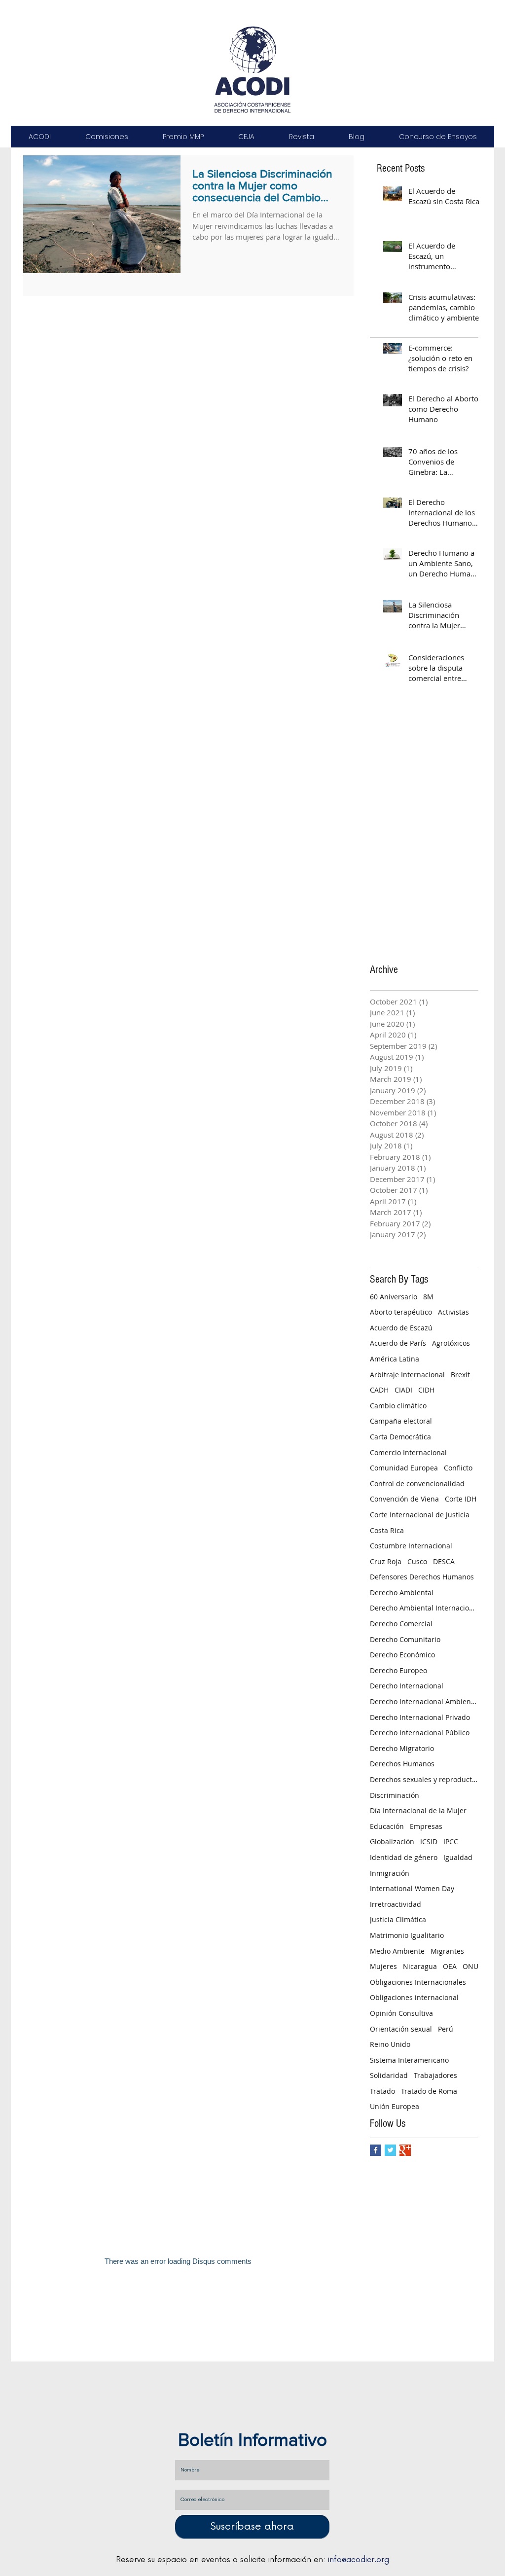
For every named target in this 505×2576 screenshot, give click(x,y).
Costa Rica (387, 1530)
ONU (470, 1966)
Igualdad (458, 1857)
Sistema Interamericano (409, 2060)
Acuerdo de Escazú (401, 1328)
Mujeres (383, 1966)
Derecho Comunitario (405, 1639)
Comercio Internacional (408, 1452)
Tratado (382, 2091)
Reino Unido (390, 2044)
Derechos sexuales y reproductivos (424, 1779)
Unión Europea (395, 2106)
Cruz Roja (386, 1561)
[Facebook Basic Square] (376, 2150)
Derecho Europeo (398, 1670)
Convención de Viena (404, 1499)
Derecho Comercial (401, 1624)
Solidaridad (389, 2075)
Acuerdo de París (398, 1343)
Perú (446, 2029)
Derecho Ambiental (402, 1592)
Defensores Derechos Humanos (422, 1577)
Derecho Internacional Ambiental (424, 1701)
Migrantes (447, 1951)
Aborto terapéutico (401, 1312)
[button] (39, 137)
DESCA (444, 1561)
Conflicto (458, 1468)
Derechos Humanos (402, 1764)
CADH (379, 1390)
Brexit (460, 1375)
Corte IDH (461, 1499)
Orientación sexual (401, 2029)
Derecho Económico (402, 1655)
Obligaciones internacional (414, 1997)
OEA (450, 1966)
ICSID (429, 1842)
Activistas (453, 1312)
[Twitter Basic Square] (390, 2150)
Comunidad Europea (404, 1468)
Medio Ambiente (397, 1951)
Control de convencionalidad (417, 1484)
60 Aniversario (394, 1297)
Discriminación (395, 1795)
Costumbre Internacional (411, 1546)
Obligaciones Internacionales (418, 1982)
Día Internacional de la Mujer (418, 1810)
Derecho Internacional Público (420, 1733)
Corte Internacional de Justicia (420, 1515)
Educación (387, 1826)
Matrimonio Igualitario (407, 1935)
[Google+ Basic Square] (405, 2150)
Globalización (392, 1842)
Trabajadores (435, 2075)
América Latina (395, 1359)
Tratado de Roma (429, 2091)
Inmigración (390, 1873)
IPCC (451, 1842)
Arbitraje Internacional (407, 1375)
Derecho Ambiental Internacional (424, 1608)
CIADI (403, 1390)
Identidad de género (404, 1857)
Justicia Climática (398, 1919)
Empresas (426, 1826)
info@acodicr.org (359, 2560)
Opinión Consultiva (401, 2013)
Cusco (417, 1561)
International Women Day (412, 1888)
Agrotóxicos (451, 1343)
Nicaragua (420, 1966)
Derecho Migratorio (402, 1748)
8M (428, 1297)
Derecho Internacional (407, 1686)
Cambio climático (398, 1406)
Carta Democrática (400, 1437)
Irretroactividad (396, 1904)
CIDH (426, 1390)
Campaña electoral (401, 1421)
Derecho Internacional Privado (420, 1717)
